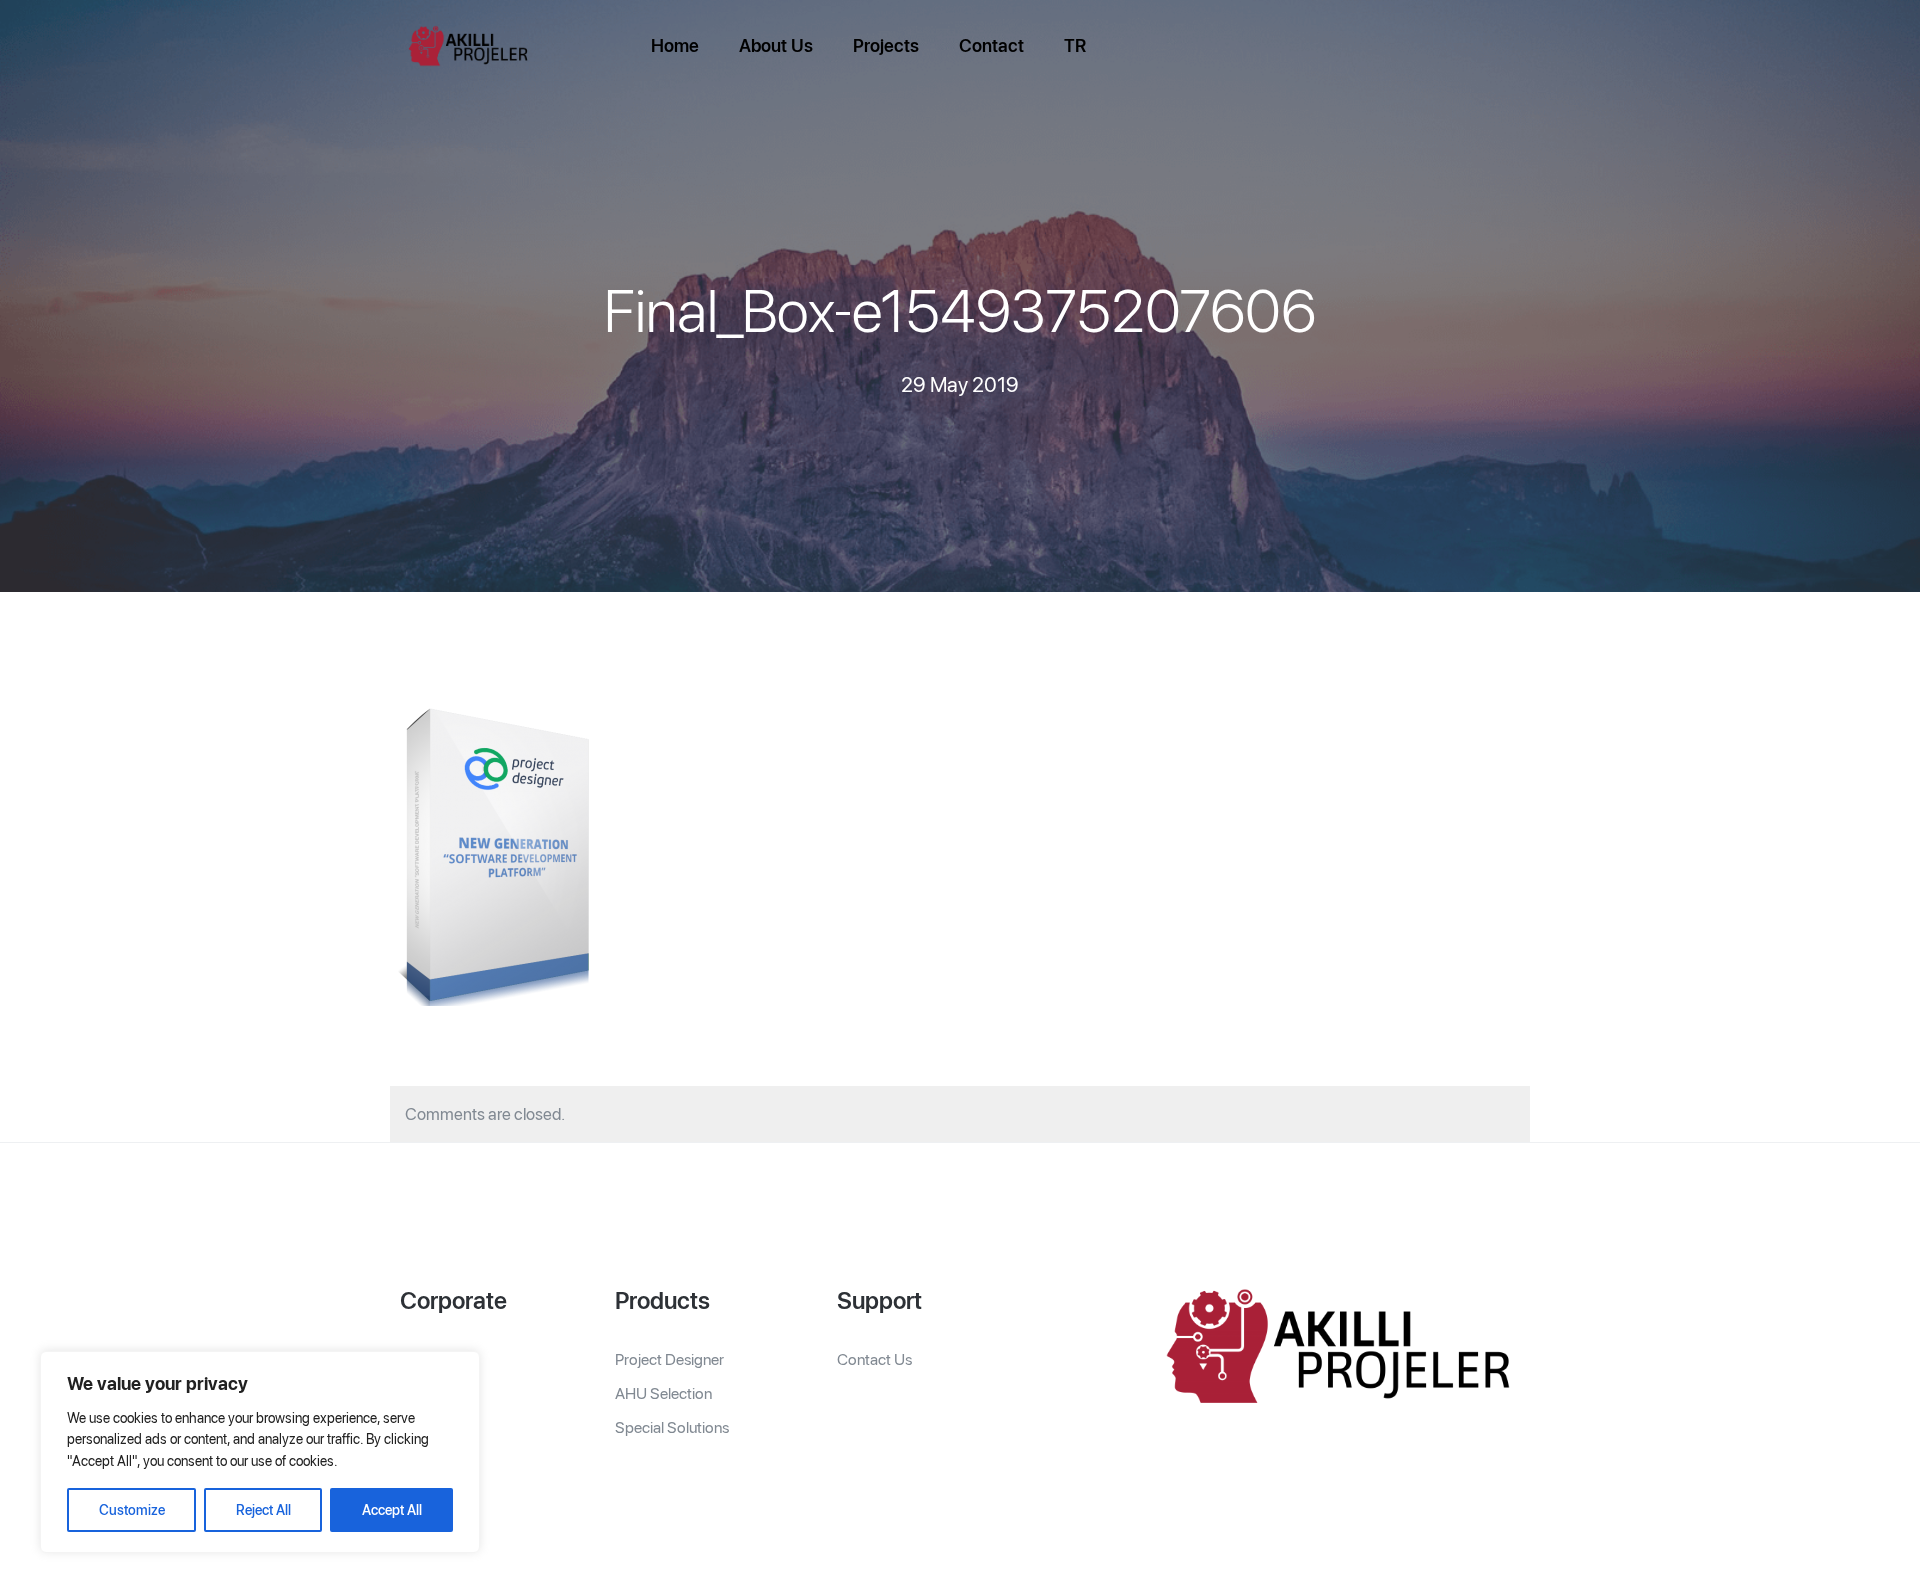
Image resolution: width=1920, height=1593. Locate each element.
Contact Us (874, 1359)
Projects (886, 45)
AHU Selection (663, 1393)
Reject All (263, 1510)
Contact (991, 45)
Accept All (392, 1510)
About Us (776, 45)
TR (1075, 45)
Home (675, 45)
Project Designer (669, 1359)
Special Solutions (672, 1427)
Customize (132, 1510)
